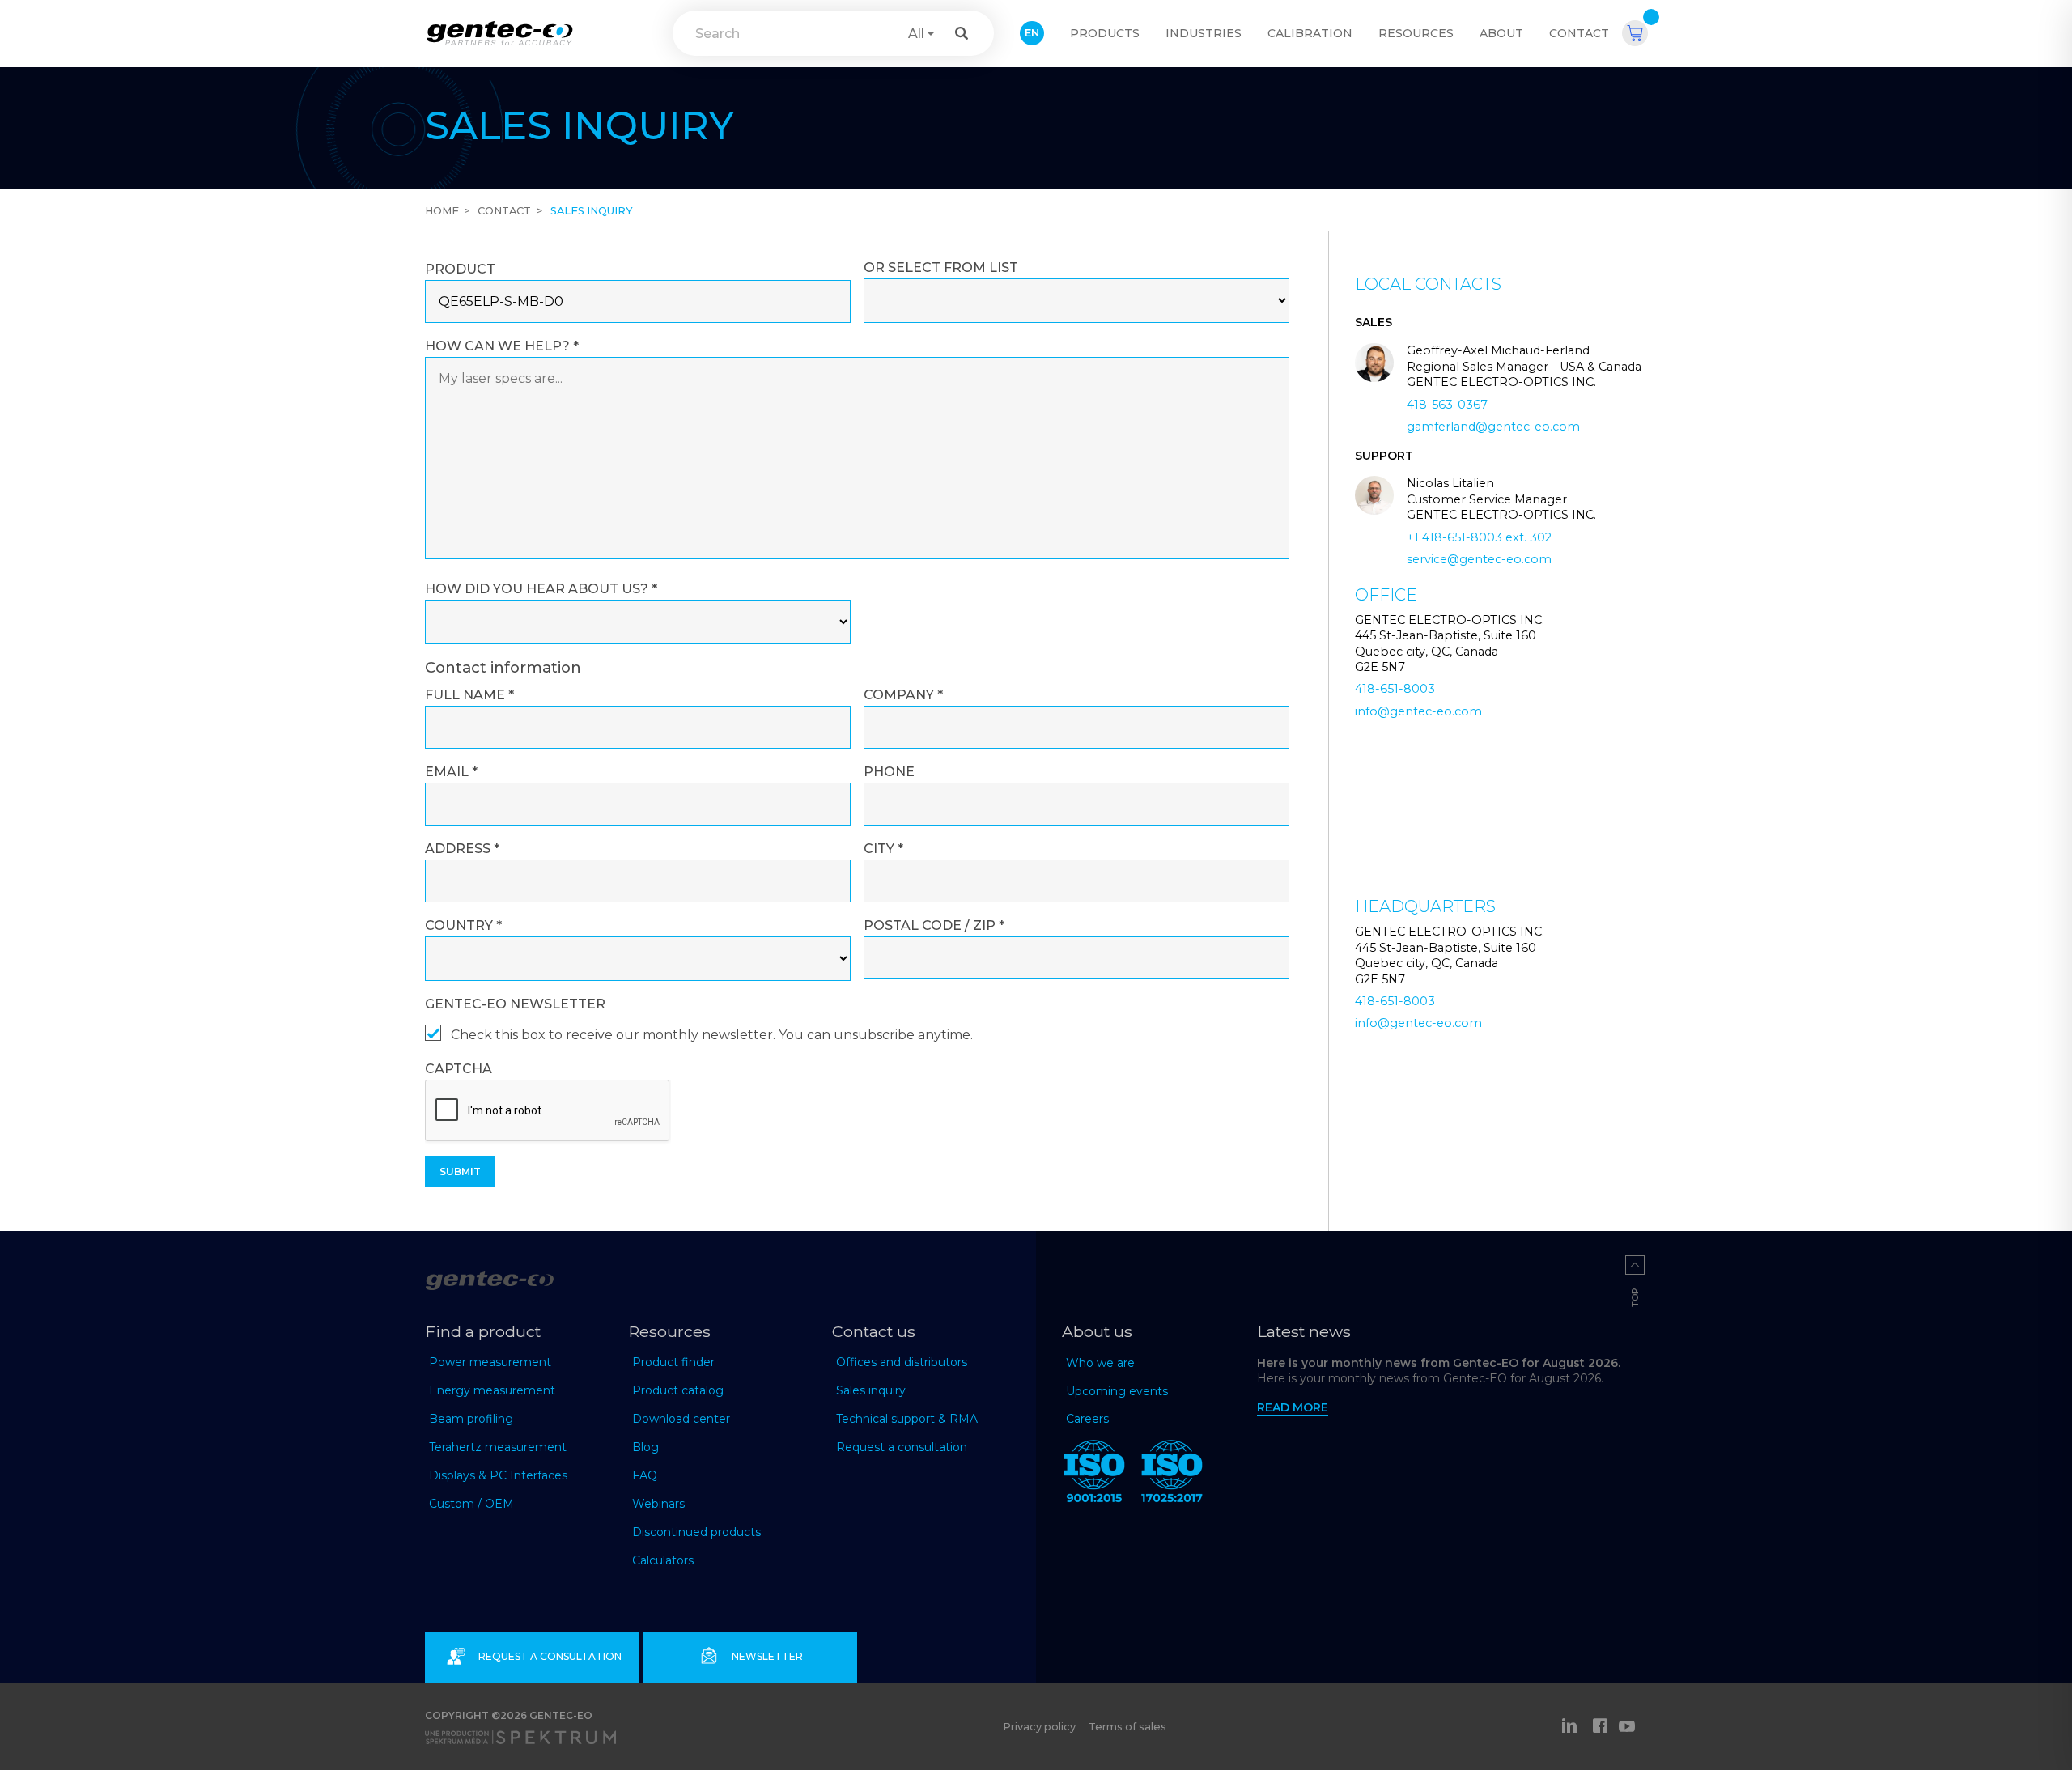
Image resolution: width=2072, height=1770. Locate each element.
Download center (681, 1419)
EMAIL (451, 772)
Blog (645, 1447)
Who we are (1100, 1363)
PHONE (889, 772)
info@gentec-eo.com (1418, 711)
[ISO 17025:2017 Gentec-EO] (1172, 1475)
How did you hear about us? (541, 589)
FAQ (645, 1475)
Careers (1087, 1419)
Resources (1416, 33)
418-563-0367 (1447, 405)
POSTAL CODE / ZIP (934, 925)
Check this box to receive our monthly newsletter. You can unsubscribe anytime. (712, 1035)
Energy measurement (492, 1390)
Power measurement (490, 1362)
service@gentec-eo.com (1479, 559)
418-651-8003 (1395, 689)
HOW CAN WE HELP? (502, 346)
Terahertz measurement (498, 1447)
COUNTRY (463, 925)
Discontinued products (696, 1532)
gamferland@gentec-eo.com (1493, 427)
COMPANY (903, 695)
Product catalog (678, 1390)
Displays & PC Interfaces (498, 1475)
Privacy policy (1039, 1727)
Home (442, 211)
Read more (1293, 1407)
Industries (1204, 33)
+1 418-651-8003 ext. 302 (1479, 537)
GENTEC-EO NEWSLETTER (515, 1004)
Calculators (663, 1560)
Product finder (673, 1362)
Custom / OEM (471, 1504)
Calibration (1310, 33)
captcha (459, 1069)
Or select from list (941, 267)
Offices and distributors (902, 1362)
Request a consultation (902, 1447)
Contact (1579, 33)
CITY (883, 849)
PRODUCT (460, 269)
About (1501, 33)
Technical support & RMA (907, 1419)
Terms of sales (1127, 1727)
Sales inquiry (871, 1390)
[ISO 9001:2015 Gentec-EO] (1094, 1475)
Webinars (658, 1504)
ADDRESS (462, 849)
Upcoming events (1117, 1391)
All (916, 34)
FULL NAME (469, 695)
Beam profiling (471, 1419)
